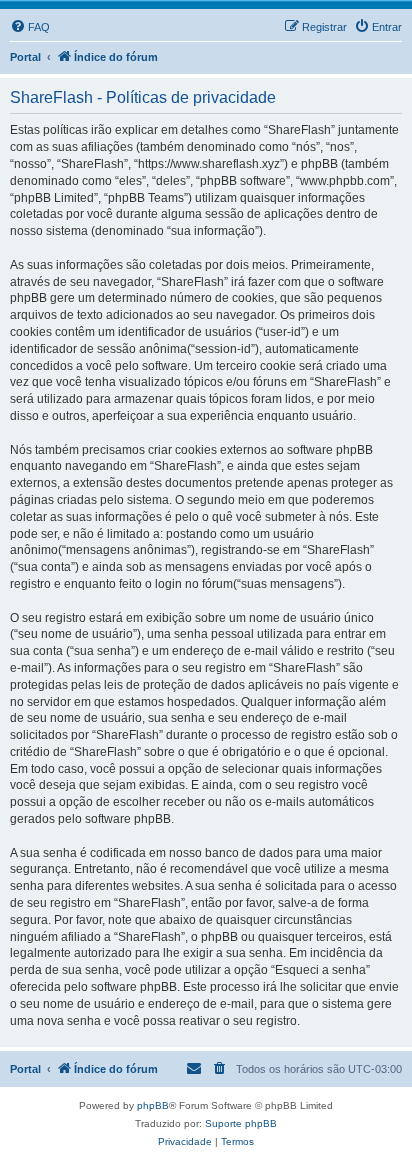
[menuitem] (30, 27)
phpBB (153, 1105)
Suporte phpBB (241, 1123)
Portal (25, 57)
